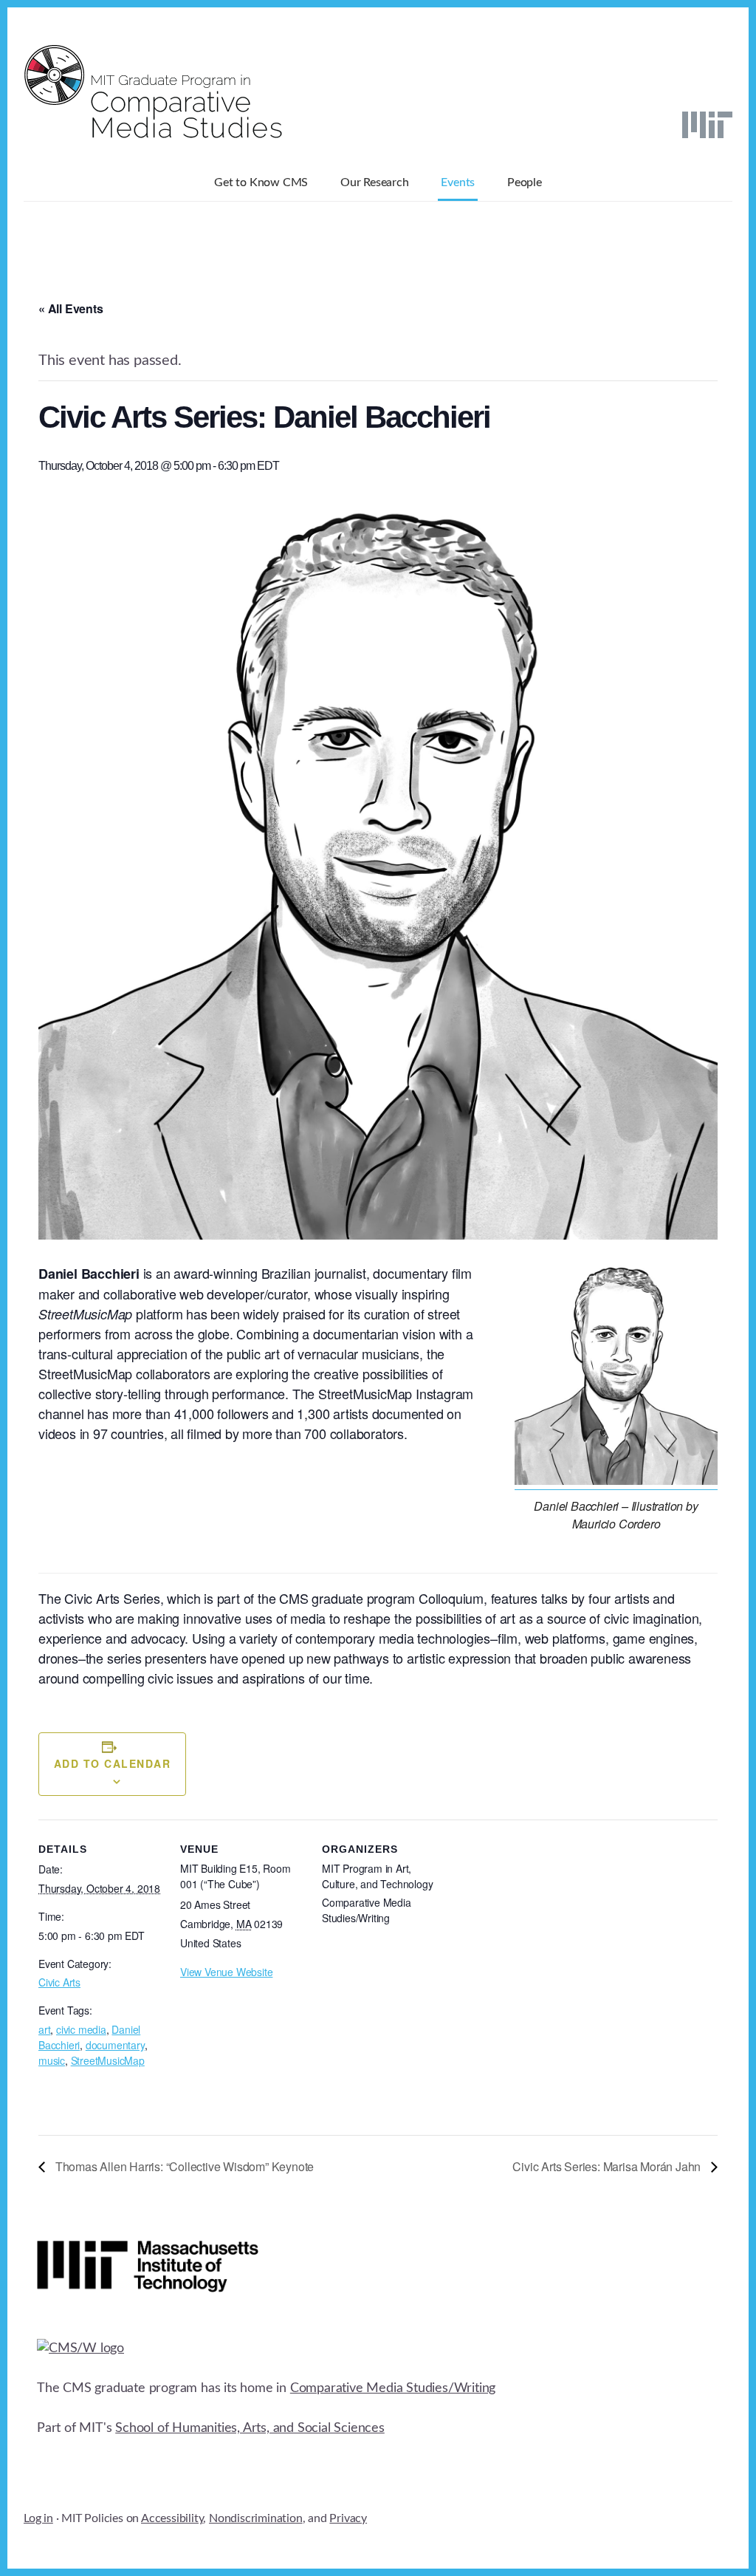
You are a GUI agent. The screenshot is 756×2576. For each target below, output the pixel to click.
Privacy (348, 2518)
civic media (81, 2029)
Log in (38, 2518)
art (44, 2029)
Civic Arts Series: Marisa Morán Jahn (608, 2166)
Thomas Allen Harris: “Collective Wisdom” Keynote (183, 2166)
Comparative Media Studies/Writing (393, 2388)
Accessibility (172, 2518)
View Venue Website (226, 1972)
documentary (115, 2045)
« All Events (71, 308)
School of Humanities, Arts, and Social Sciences (250, 2428)
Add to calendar (113, 1763)
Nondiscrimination (256, 2518)
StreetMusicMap (108, 2060)
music (52, 2060)
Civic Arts (59, 1982)
